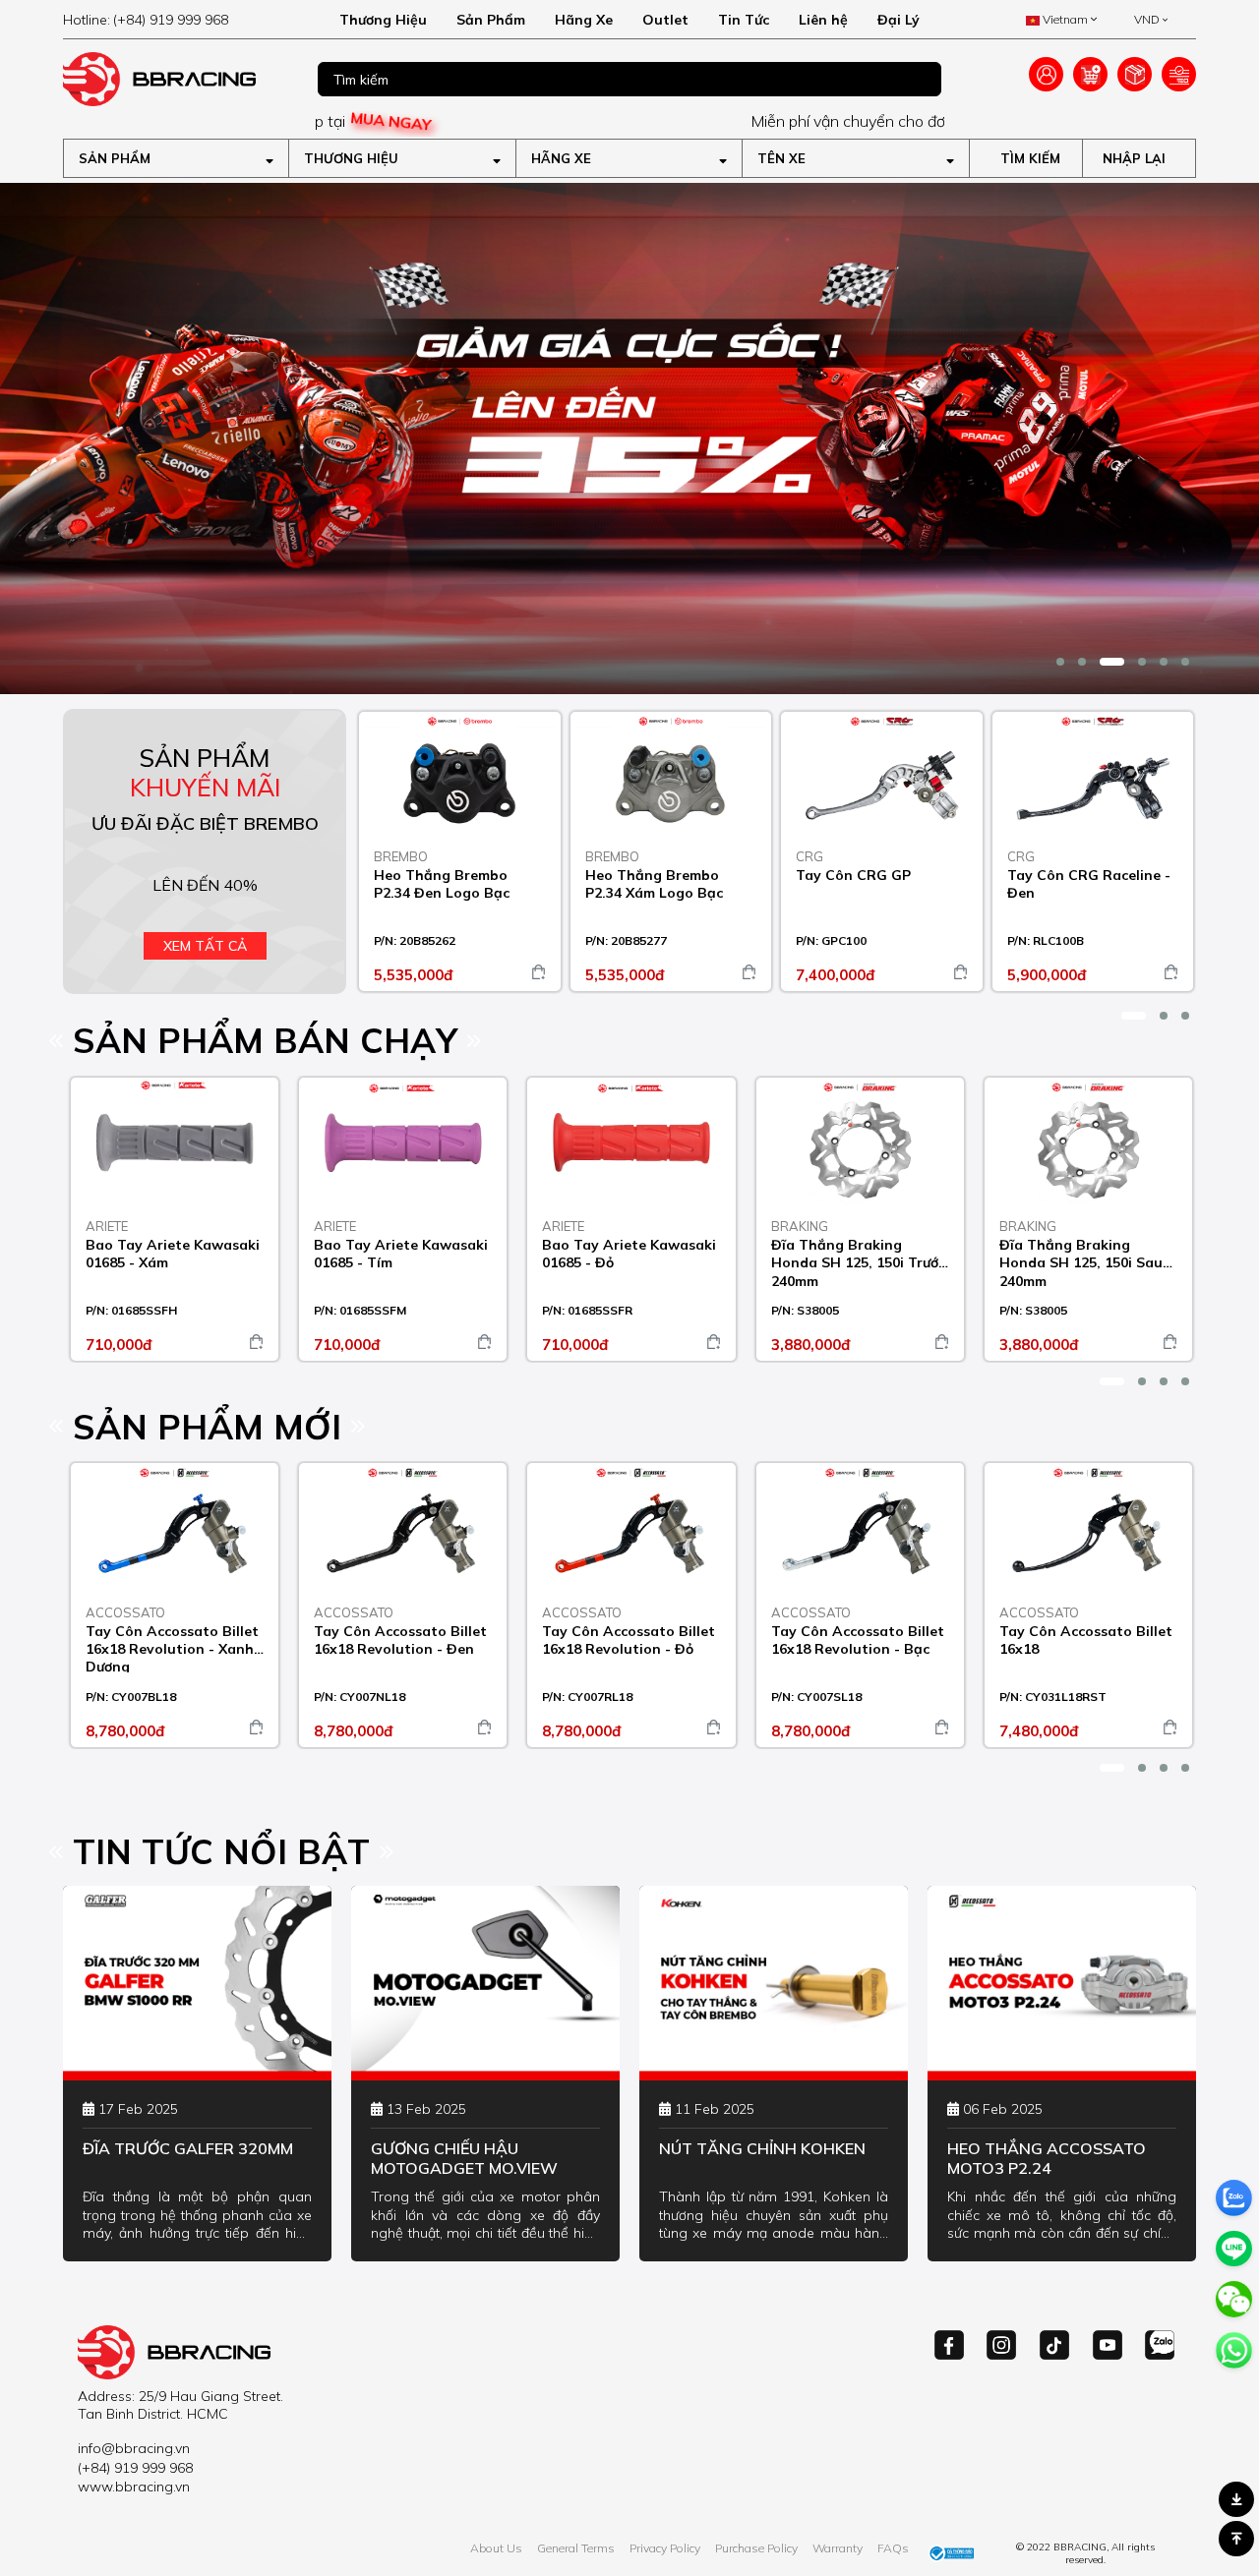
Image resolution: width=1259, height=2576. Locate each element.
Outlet (665, 20)
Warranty (838, 2548)
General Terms (576, 2548)
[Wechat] (1234, 2299)
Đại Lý (899, 20)
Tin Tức (744, 20)
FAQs (893, 2548)
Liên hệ (823, 20)
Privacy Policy (665, 2548)
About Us (496, 2548)
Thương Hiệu (383, 20)
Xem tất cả (205, 946)
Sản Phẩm (491, 20)
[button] (1060, 662)
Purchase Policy (756, 2548)
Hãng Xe (584, 20)
